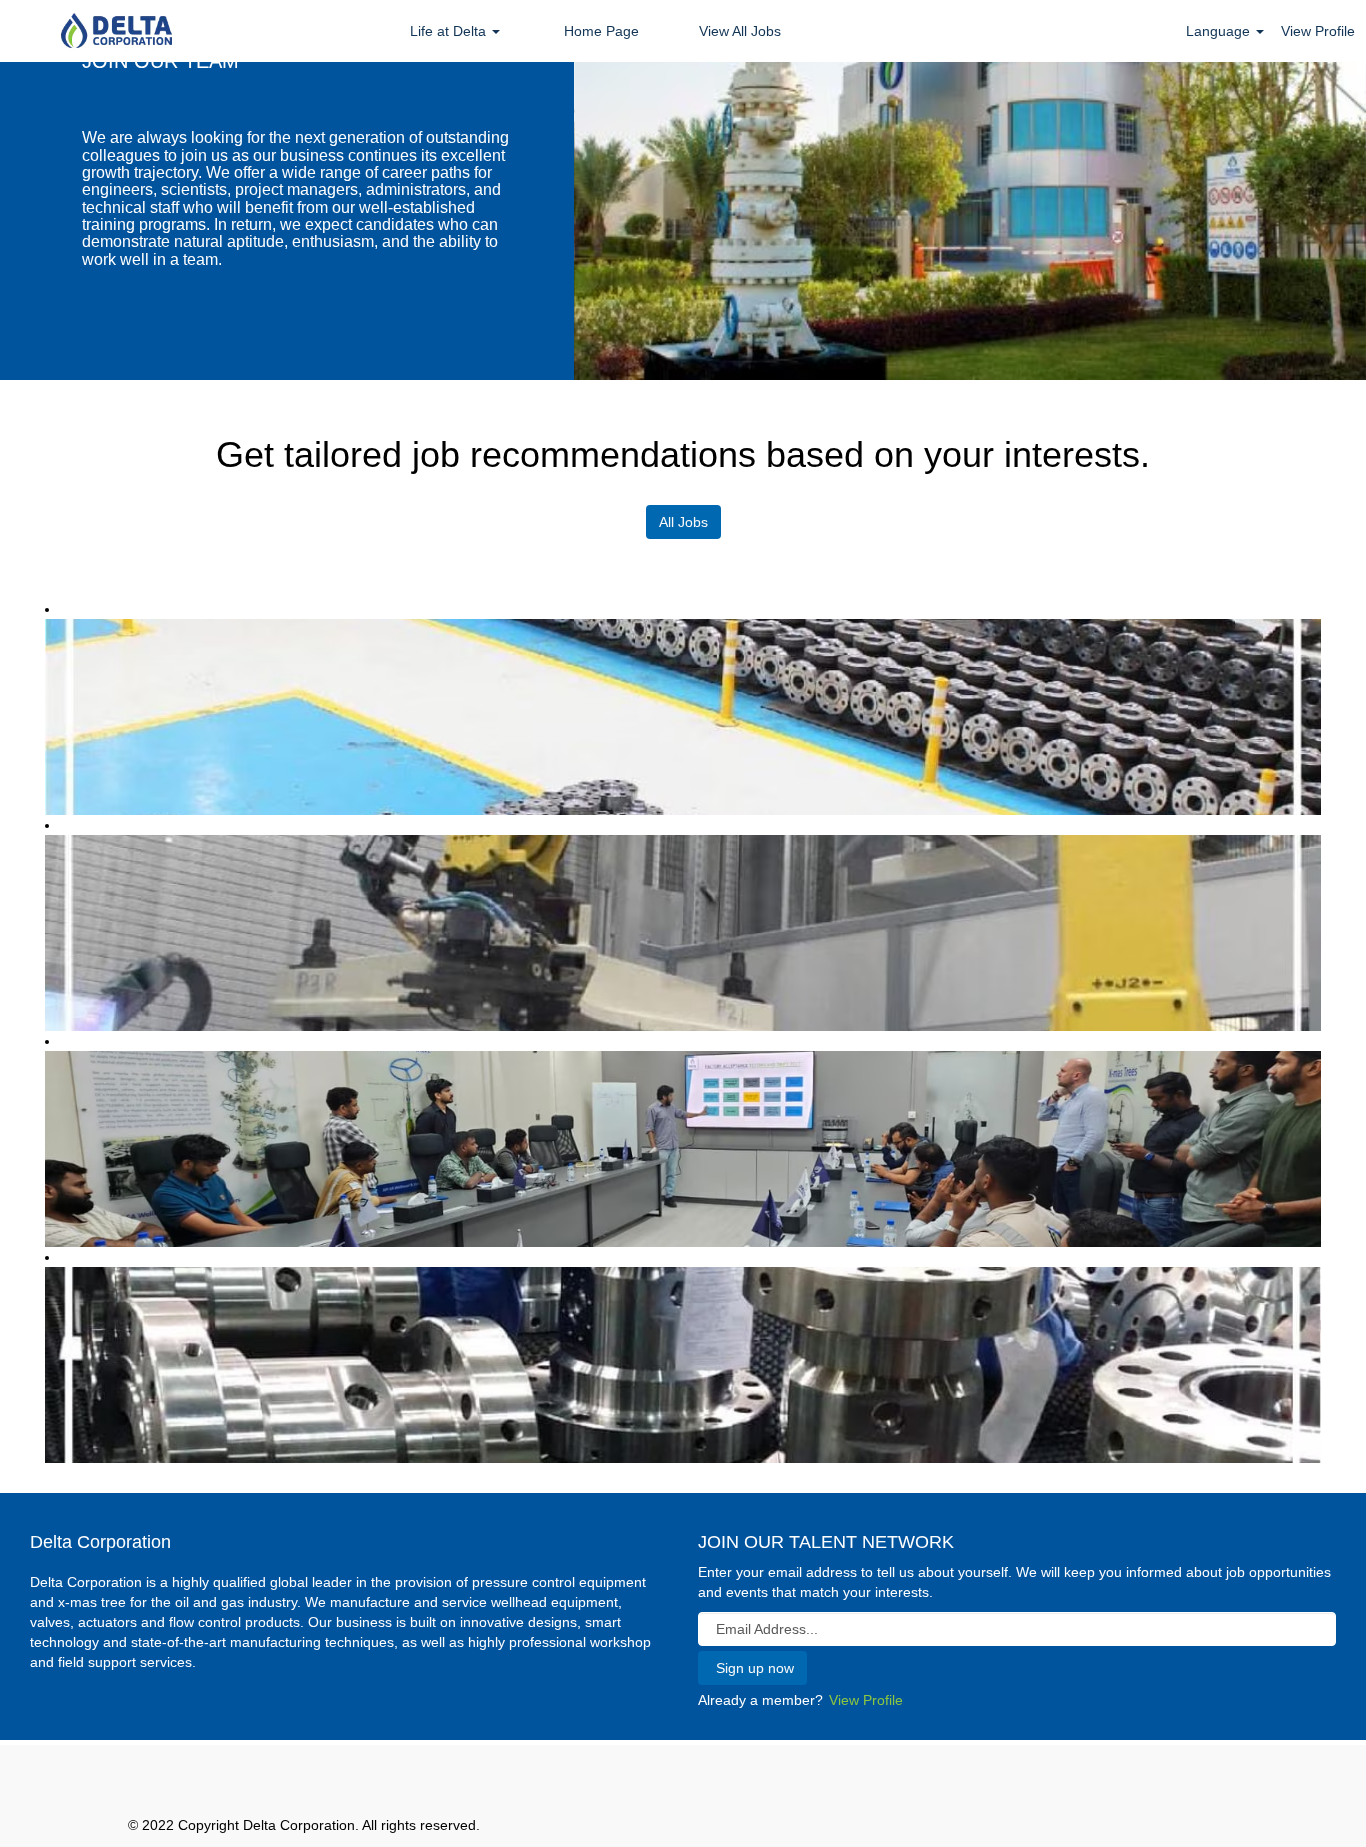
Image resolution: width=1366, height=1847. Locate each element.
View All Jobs (740, 31)
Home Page (601, 31)
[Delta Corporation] (116, 31)
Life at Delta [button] (450, 31)
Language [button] (1220, 31)
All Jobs (683, 522)
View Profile (1318, 31)
